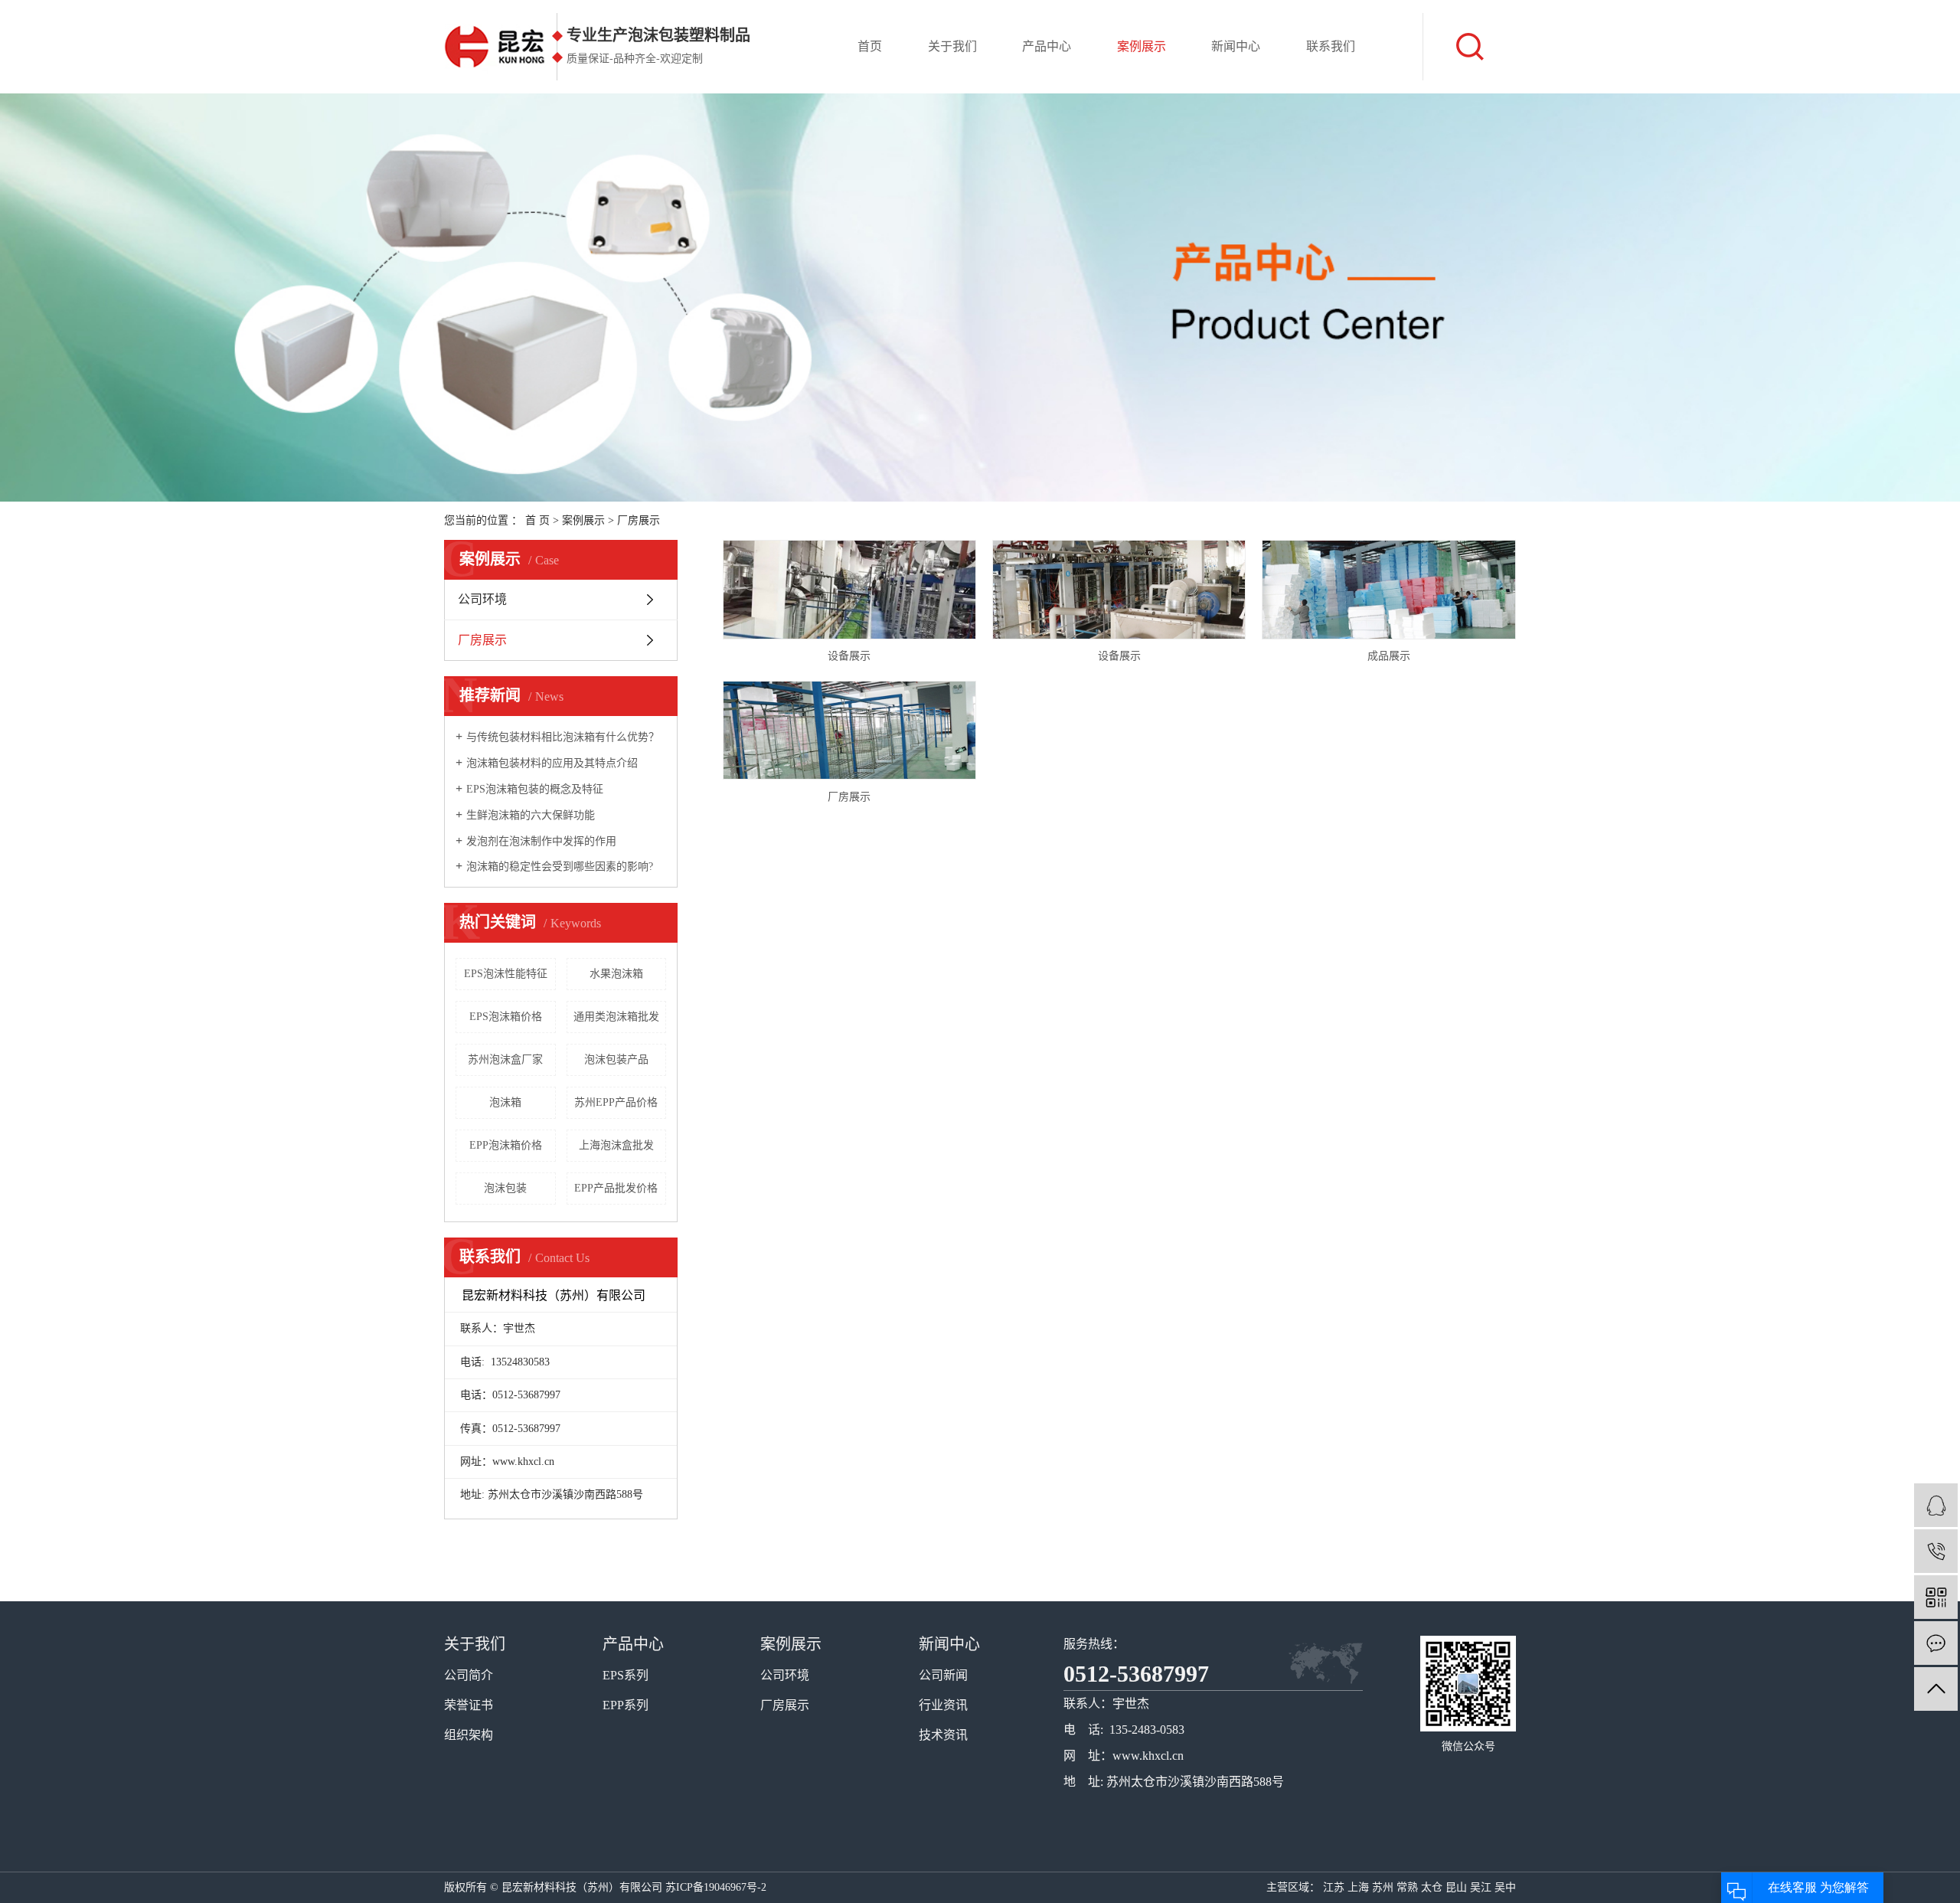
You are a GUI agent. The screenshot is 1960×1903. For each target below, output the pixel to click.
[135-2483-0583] (1936, 1551)
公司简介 (469, 1675)
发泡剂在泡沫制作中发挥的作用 (541, 841)
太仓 (1432, 1887)
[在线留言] (1936, 1643)
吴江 (1481, 1887)
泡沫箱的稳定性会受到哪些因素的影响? (560, 866)
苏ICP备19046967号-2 (716, 1887)
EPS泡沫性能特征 (506, 974)
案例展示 (1142, 46)
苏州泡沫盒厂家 (505, 1059)
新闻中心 (1236, 46)
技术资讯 (943, 1735)
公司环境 (482, 599)
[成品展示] (1388, 589)
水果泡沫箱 (616, 974)
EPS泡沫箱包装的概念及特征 (535, 789)
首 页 (537, 520)
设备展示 (849, 656)
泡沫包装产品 (616, 1059)
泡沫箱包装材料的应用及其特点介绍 (552, 763)
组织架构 (469, 1735)
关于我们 (952, 46)
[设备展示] (849, 589)
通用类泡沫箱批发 (616, 1017)
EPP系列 (626, 1705)
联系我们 (1331, 46)
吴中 (1505, 1887)
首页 (870, 46)
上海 (1358, 1887)
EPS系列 (626, 1675)
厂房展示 (639, 520)
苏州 (1383, 1887)
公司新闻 (943, 1675)
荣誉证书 (469, 1705)
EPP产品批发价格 (616, 1188)
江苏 (1334, 1887)
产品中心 (1047, 46)
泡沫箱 (505, 1102)
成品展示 (1389, 656)
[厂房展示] (849, 730)
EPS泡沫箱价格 (506, 1017)
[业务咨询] (1936, 1505)
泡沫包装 (505, 1188)
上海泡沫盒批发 (616, 1145)
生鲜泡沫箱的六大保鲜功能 (531, 815)
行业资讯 (943, 1705)
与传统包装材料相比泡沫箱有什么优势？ (563, 737)
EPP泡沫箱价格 (506, 1145)
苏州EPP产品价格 (616, 1102)
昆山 (1456, 1887)
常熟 (1407, 1887)
